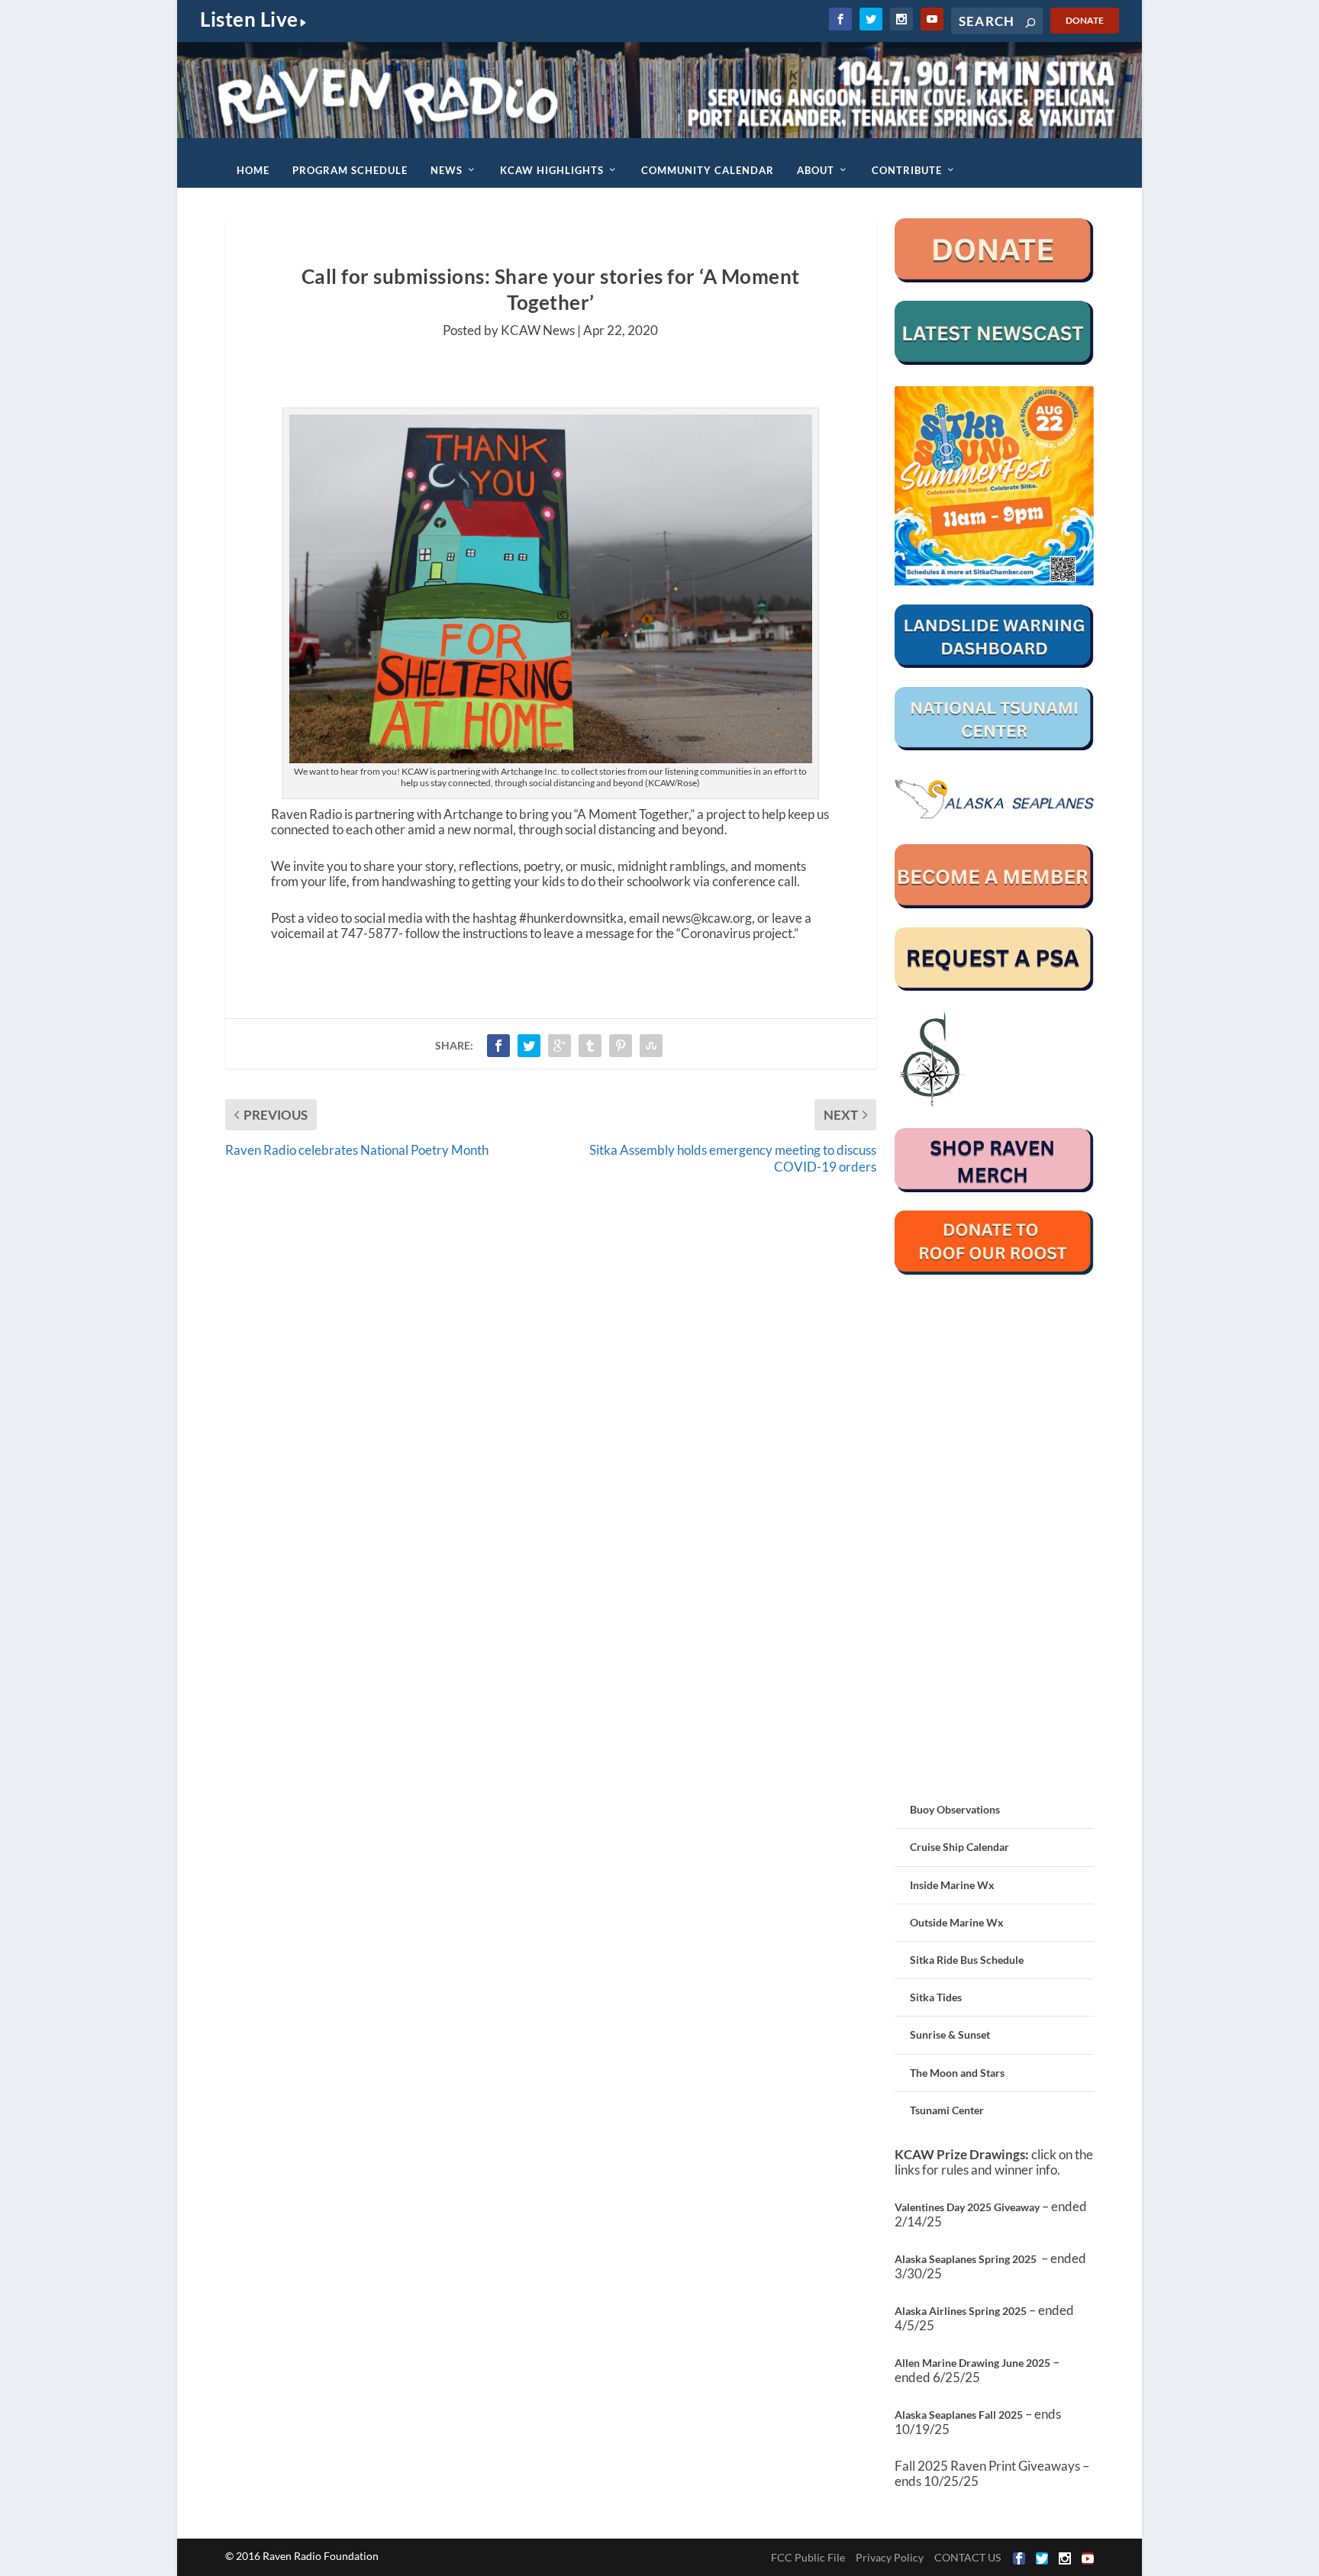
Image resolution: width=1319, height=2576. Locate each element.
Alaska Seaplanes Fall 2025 (959, 2415)
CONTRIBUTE (907, 170)
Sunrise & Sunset (950, 2034)
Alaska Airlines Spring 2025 (961, 2311)
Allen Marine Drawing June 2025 (972, 2363)
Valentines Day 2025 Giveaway (967, 2207)
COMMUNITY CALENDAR (708, 170)
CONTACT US (967, 2557)
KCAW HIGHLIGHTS (552, 170)
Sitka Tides (936, 1997)
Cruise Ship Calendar (959, 1847)
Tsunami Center (947, 2110)
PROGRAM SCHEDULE (350, 170)
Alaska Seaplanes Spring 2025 (966, 2259)
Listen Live (249, 19)
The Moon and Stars (957, 2073)
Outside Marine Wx (957, 1922)
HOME (253, 170)
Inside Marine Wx (952, 1885)
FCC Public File (808, 2557)
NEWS (447, 170)
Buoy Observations (955, 1809)
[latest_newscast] (994, 361)
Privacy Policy (890, 2557)
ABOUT (816, 170)
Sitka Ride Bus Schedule (967, 1960)
